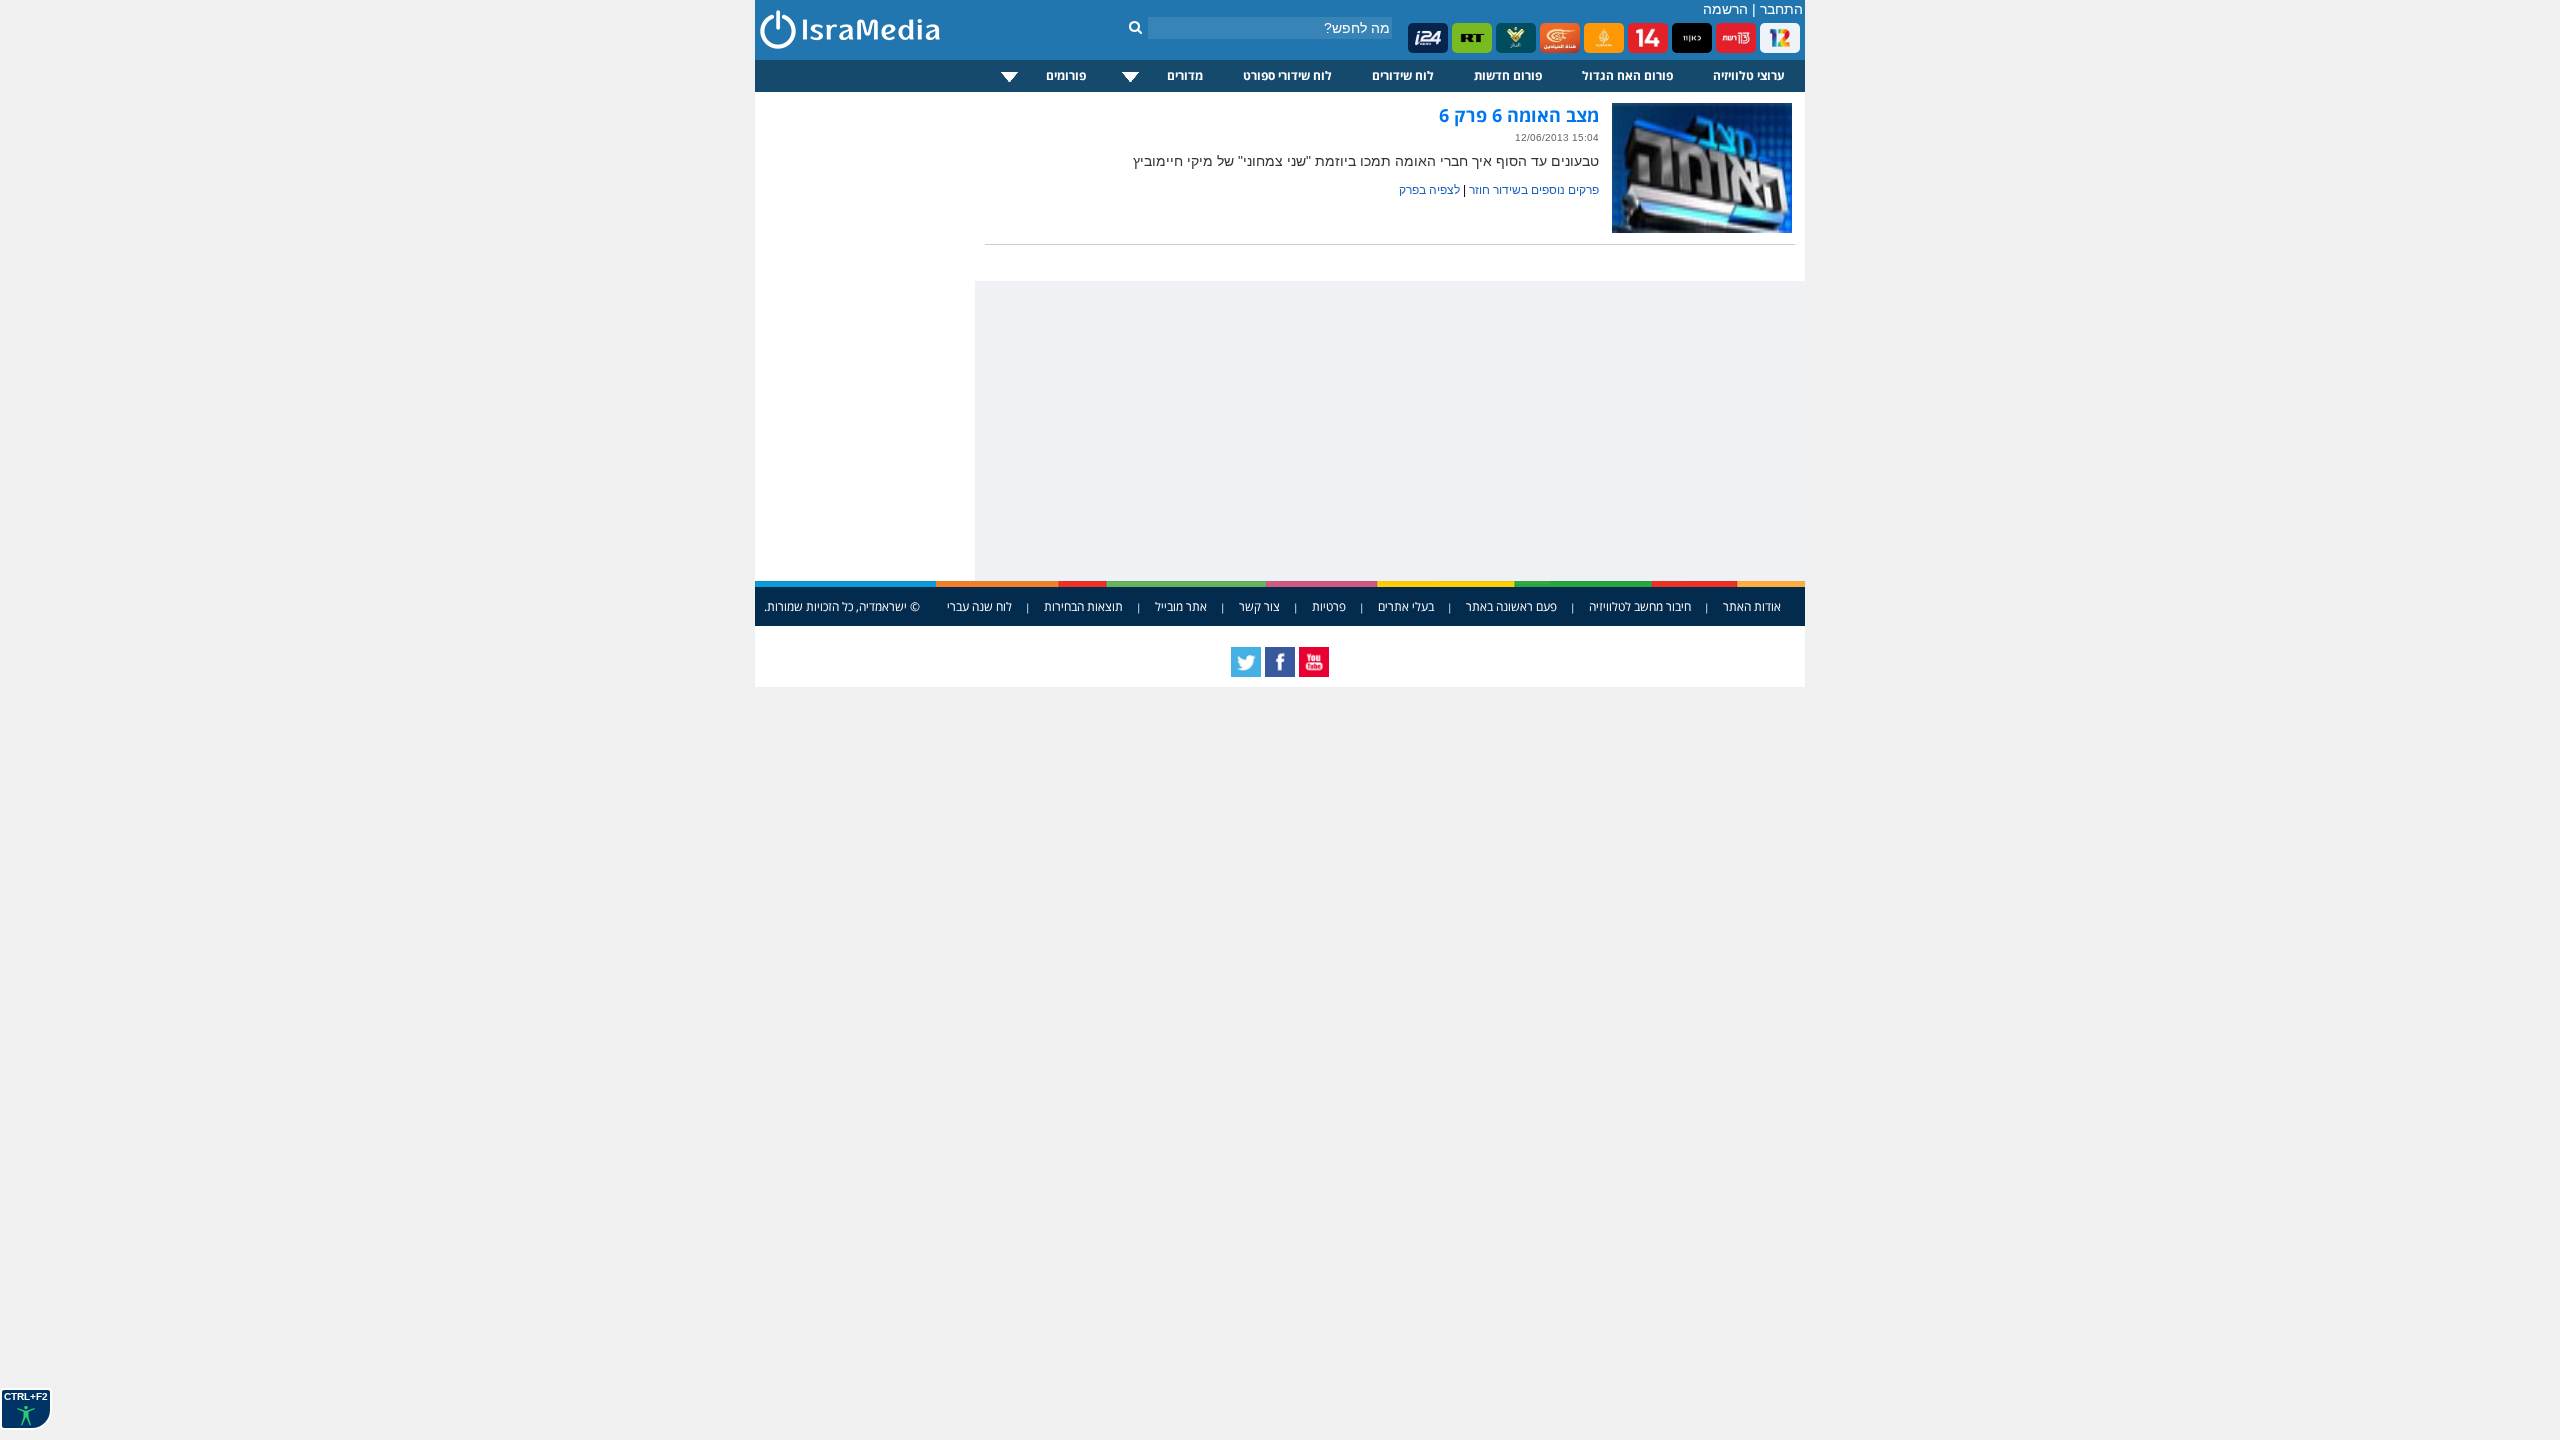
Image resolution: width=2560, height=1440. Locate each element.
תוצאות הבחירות (1083, 606)
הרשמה (1725, 9)
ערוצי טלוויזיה (1749, 75)
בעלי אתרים (1406, 606)
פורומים (1066, 75)
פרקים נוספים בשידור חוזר (1534, 190)
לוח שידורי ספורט (1287, 75)
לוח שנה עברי (979, 606)
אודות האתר (1752, 606)
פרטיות (1329, 606)
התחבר (1781, 9)
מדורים (1185, 75)
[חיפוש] (1135, 27)
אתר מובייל (1181, 606)
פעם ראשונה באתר (1511, 606)
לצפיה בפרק (1429, 190)
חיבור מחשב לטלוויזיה (1640, 606)
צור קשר (1259, 606)
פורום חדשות (1508, 75)
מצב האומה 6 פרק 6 (1519, 115)
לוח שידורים (1403, 75)
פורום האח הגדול (1627, 75)
